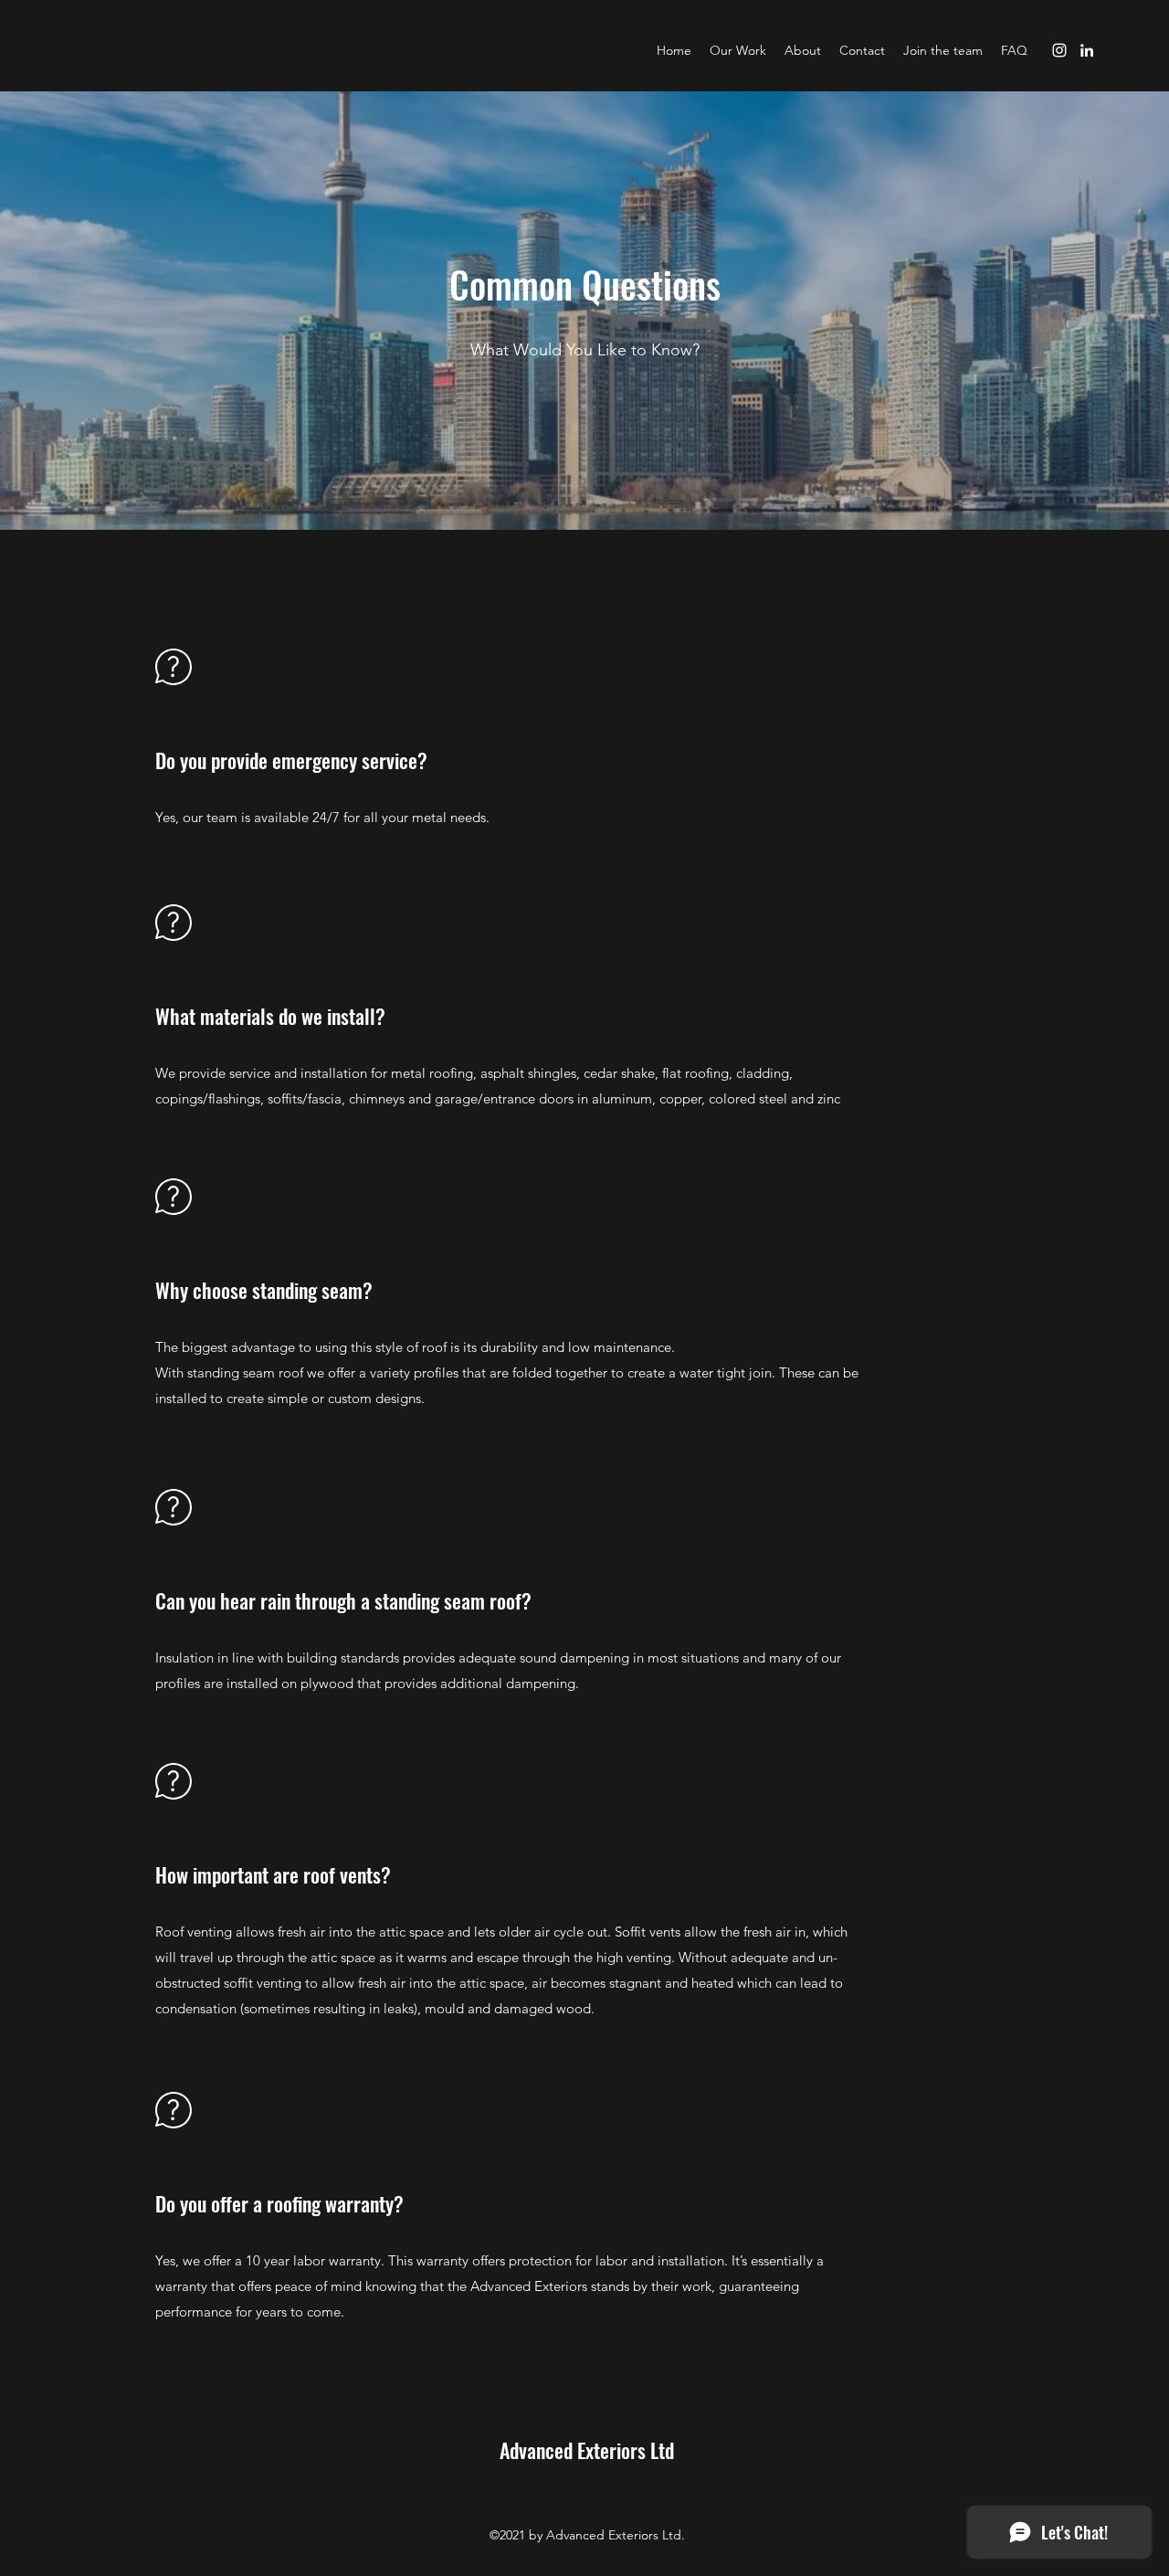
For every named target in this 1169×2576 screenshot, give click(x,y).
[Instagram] (1059, 50)
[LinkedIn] (1087, 50)
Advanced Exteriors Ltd (587, 2450)
